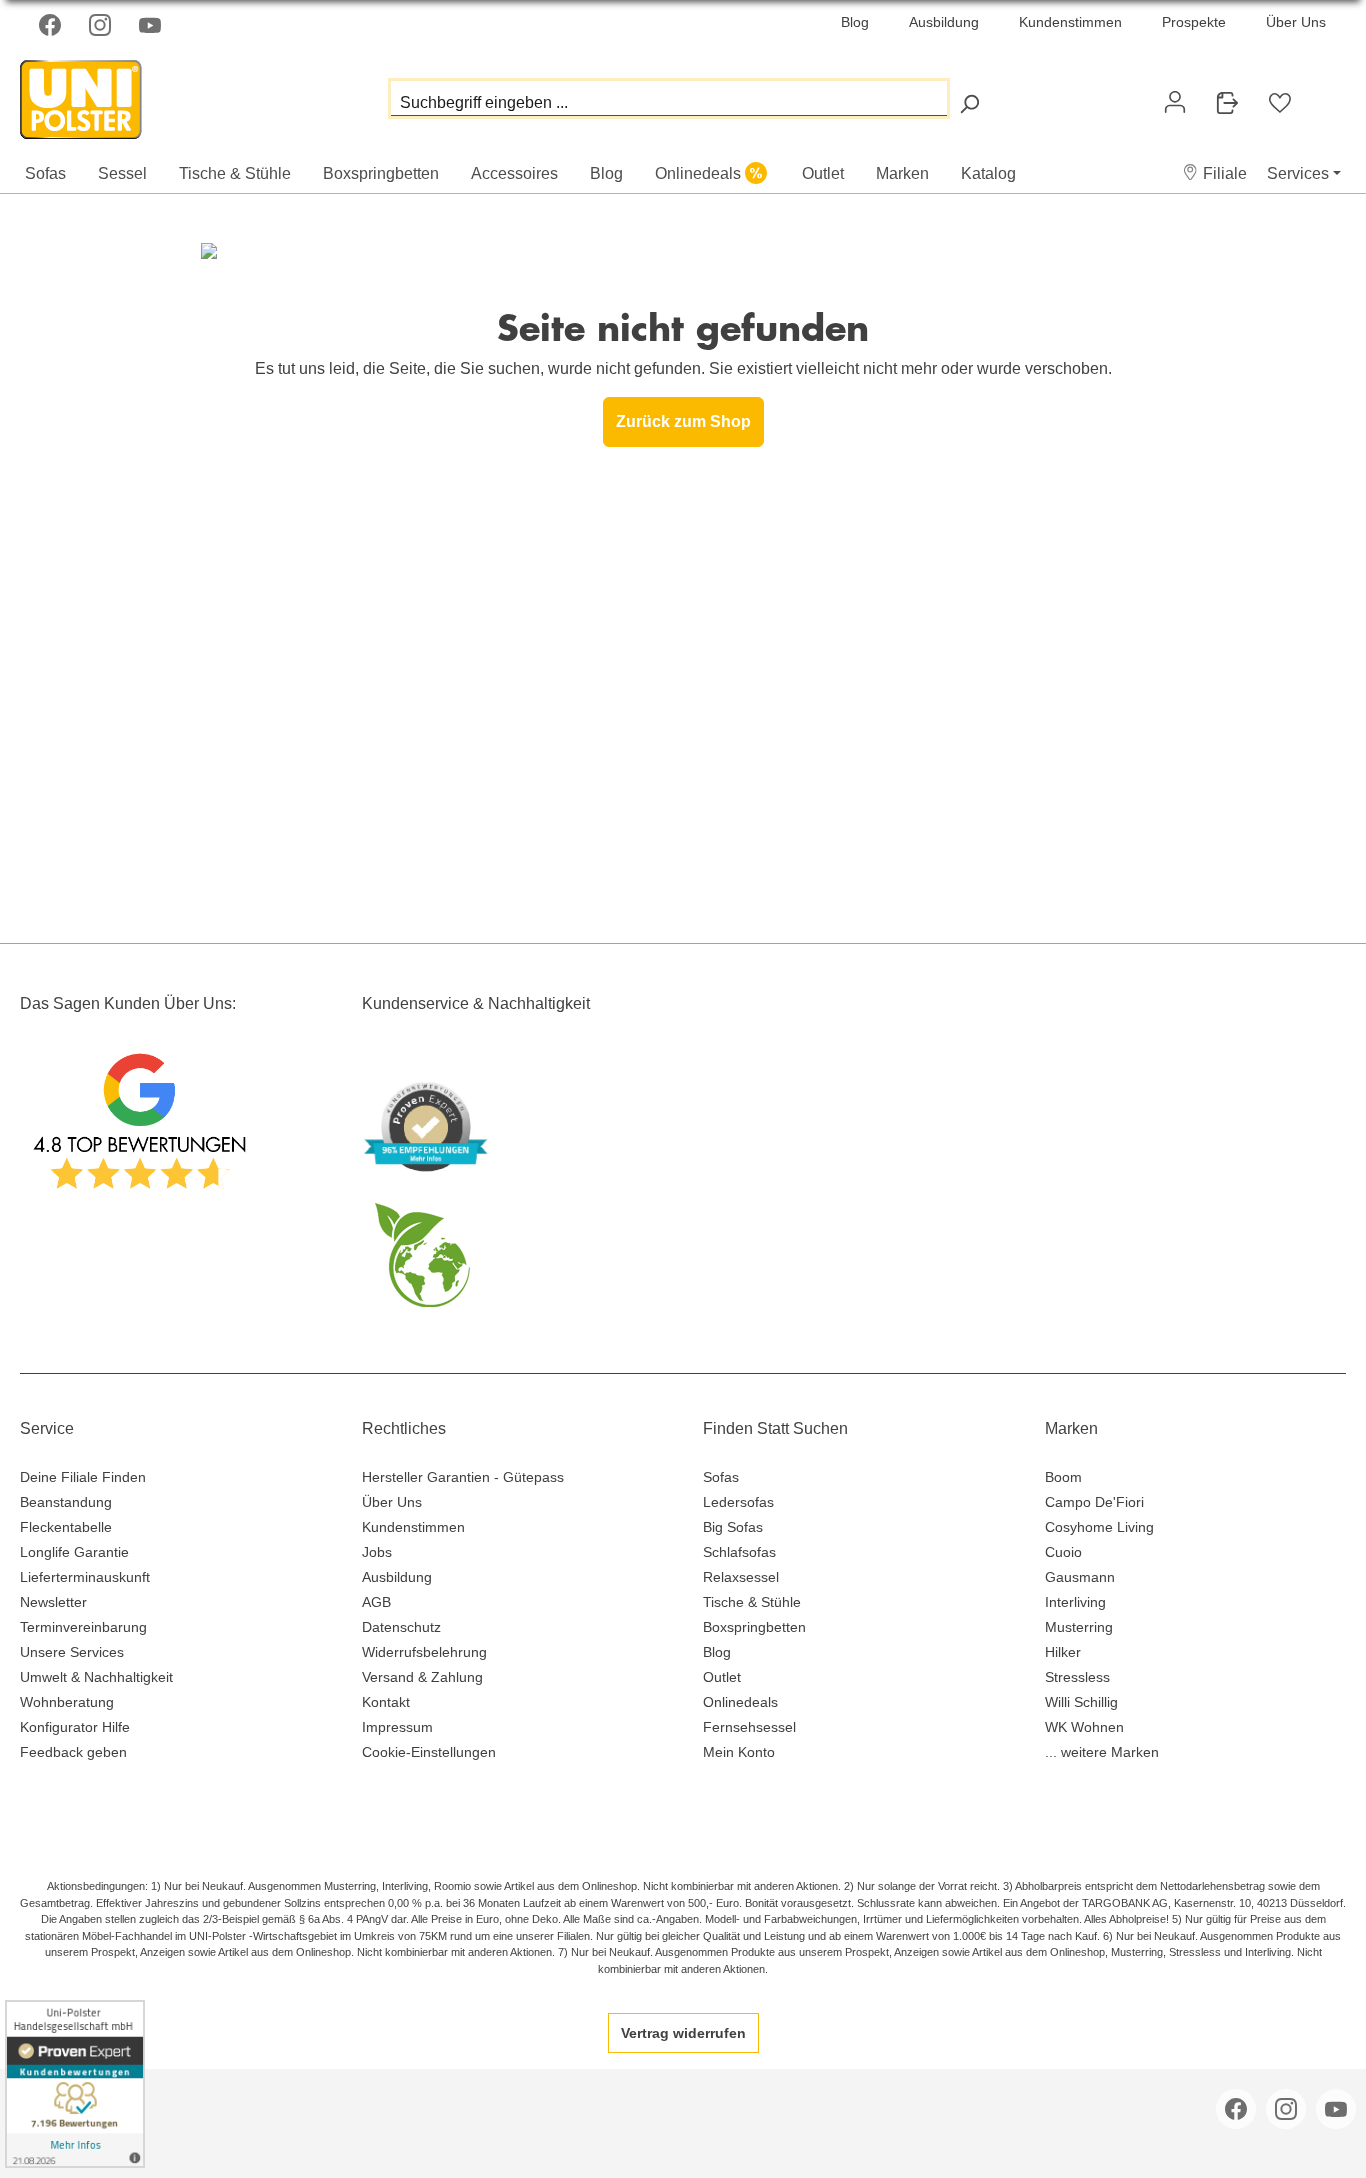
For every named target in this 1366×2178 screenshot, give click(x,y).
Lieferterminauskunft (85, 1577)
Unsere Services (72, 1652)
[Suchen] (969, 103)
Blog (855, 22)
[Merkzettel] (1280, 103)
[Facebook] (52, 25)
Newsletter (53, 1602)
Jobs (377, 1552)
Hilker (1063, 1652)
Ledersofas (738, 1502)
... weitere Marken (1102, 1752)
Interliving (1075, 1602)
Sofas (721, 1477)
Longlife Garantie (74, 1552)
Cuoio (1063, 1552)
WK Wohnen (1084, 1727)
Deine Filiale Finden (83, 1477)
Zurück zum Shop (683, 421)
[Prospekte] (1227, 103)
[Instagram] (102, 25)
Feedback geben (73, 1752)
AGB (376, 1602)
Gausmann (1080, 1577)
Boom (1063, 1477)
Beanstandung (66, 1502)
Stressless (1077, 1677)
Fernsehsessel (749, 1727)
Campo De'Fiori (1094, 1502)
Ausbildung (944, 22)
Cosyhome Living (1099, 1527)
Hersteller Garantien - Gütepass (463, 1477)
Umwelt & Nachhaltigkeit (96, 1677)
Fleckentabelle (66, 1527)
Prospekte (1194, 22)
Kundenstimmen (1070, 22)
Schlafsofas (739, 1552)
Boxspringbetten (754, 1627)
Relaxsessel (741, 1577)
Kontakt (386, 1702)
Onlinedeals (740, 1702)
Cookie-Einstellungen (429, 1752)
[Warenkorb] (1322, 94)
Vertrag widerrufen (683, 2033)
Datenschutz (401, 1627)
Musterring (1079, 1627)
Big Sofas (733, 1527)
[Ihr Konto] (1175, 102)
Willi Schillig (1081, 1702)
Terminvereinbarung (83, 1627)
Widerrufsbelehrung (424, 1652)
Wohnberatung (67, 1702)
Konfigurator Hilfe (75, 1727)
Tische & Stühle (752, 1602)
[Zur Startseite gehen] (120, 94)
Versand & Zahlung (422, 1677)
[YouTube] (152, 25)
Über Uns (1296, 22)
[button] (1214, 173)
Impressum (397, 1727)
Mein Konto (739, 1752)
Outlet (722, 1677)
